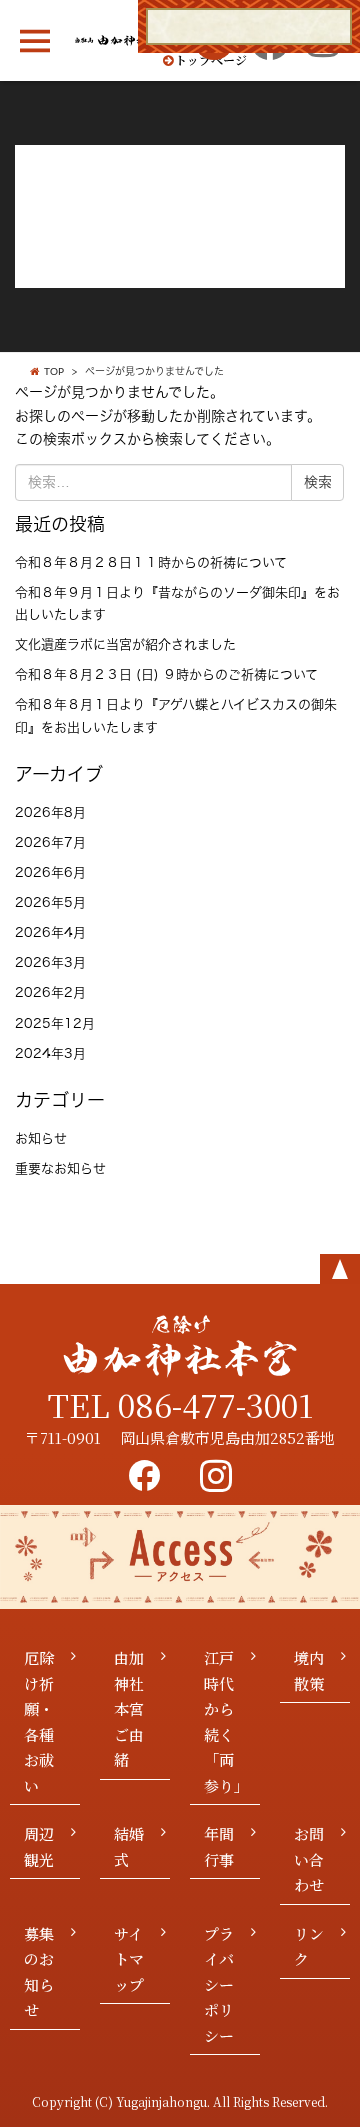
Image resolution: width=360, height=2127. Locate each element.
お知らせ (41, 1138)
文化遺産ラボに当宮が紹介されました (125, 644)
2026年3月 (50, 962)
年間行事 (219, 1846)
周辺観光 (39, 1846)
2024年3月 (50, 1053)
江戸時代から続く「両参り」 (226, 1721)
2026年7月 (50, 842)
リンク (309, 1946)
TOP (54, 372)
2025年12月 (55, 1023)
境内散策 (309, 1670)
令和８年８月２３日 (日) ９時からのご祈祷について (166, 674)
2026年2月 (50, 992)
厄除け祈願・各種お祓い (39, 1721)
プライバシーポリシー (219, 1984)
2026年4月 (50, 932)
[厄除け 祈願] (249, 26)
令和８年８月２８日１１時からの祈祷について (151, 562)
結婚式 (129, 1846)
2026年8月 (50, 812)
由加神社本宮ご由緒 (129, 1708)
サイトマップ (129, 1959)
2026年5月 (50, 902)
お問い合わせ (309, 1859)
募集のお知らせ (39, 1972)
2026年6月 (50, 872)
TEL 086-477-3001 (180, 1404)
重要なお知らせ (60, 1168)
